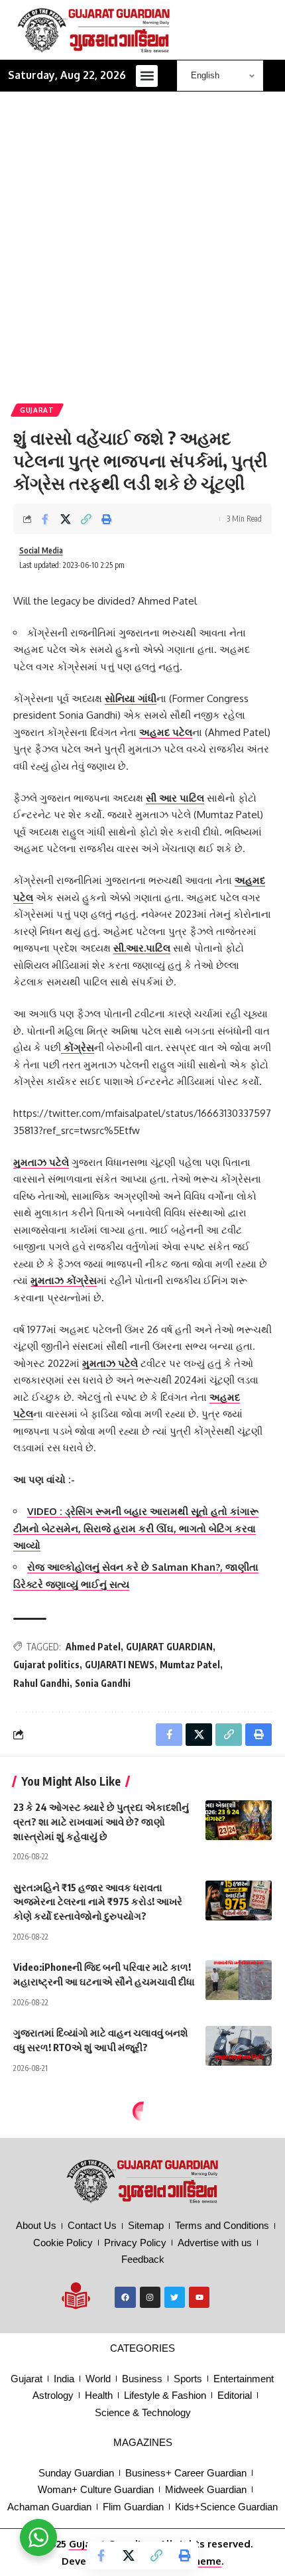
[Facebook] (125, 2297)
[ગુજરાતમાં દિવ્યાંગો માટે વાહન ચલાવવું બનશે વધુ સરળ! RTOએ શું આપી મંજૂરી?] (239, 2046)
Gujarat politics (46, 1665)
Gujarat (37, 410)
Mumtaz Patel (190, 1665)
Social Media (41, 550)
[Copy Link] (86, 519)
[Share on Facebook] (45, 519)
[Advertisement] (142, 254)
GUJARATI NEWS (120, 1665)
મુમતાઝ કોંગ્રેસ (64, 1280)
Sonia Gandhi (103, 1683)
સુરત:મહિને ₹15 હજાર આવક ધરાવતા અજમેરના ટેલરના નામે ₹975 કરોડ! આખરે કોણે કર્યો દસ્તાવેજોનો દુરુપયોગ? (98, 1902)
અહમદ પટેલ (166, 732)
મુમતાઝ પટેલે (41, 1162)
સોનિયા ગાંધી (131, 698)
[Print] (107, 519)
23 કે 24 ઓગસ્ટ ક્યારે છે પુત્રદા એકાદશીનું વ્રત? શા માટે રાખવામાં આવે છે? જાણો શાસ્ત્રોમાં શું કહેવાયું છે (101, 1822)
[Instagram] (150, 2297)
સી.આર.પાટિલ (142, 948)
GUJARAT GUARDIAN (169, 1647)
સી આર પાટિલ (175, 798)
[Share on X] (66, 519)
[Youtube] (199, 2297)
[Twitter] (175, 2297)
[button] (147, 76)
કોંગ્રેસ (78, 1047)
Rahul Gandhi (41, 1683)
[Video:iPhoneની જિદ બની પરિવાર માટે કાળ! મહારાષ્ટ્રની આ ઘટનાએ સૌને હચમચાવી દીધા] (239, 1980)
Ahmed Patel (93, 1647)
